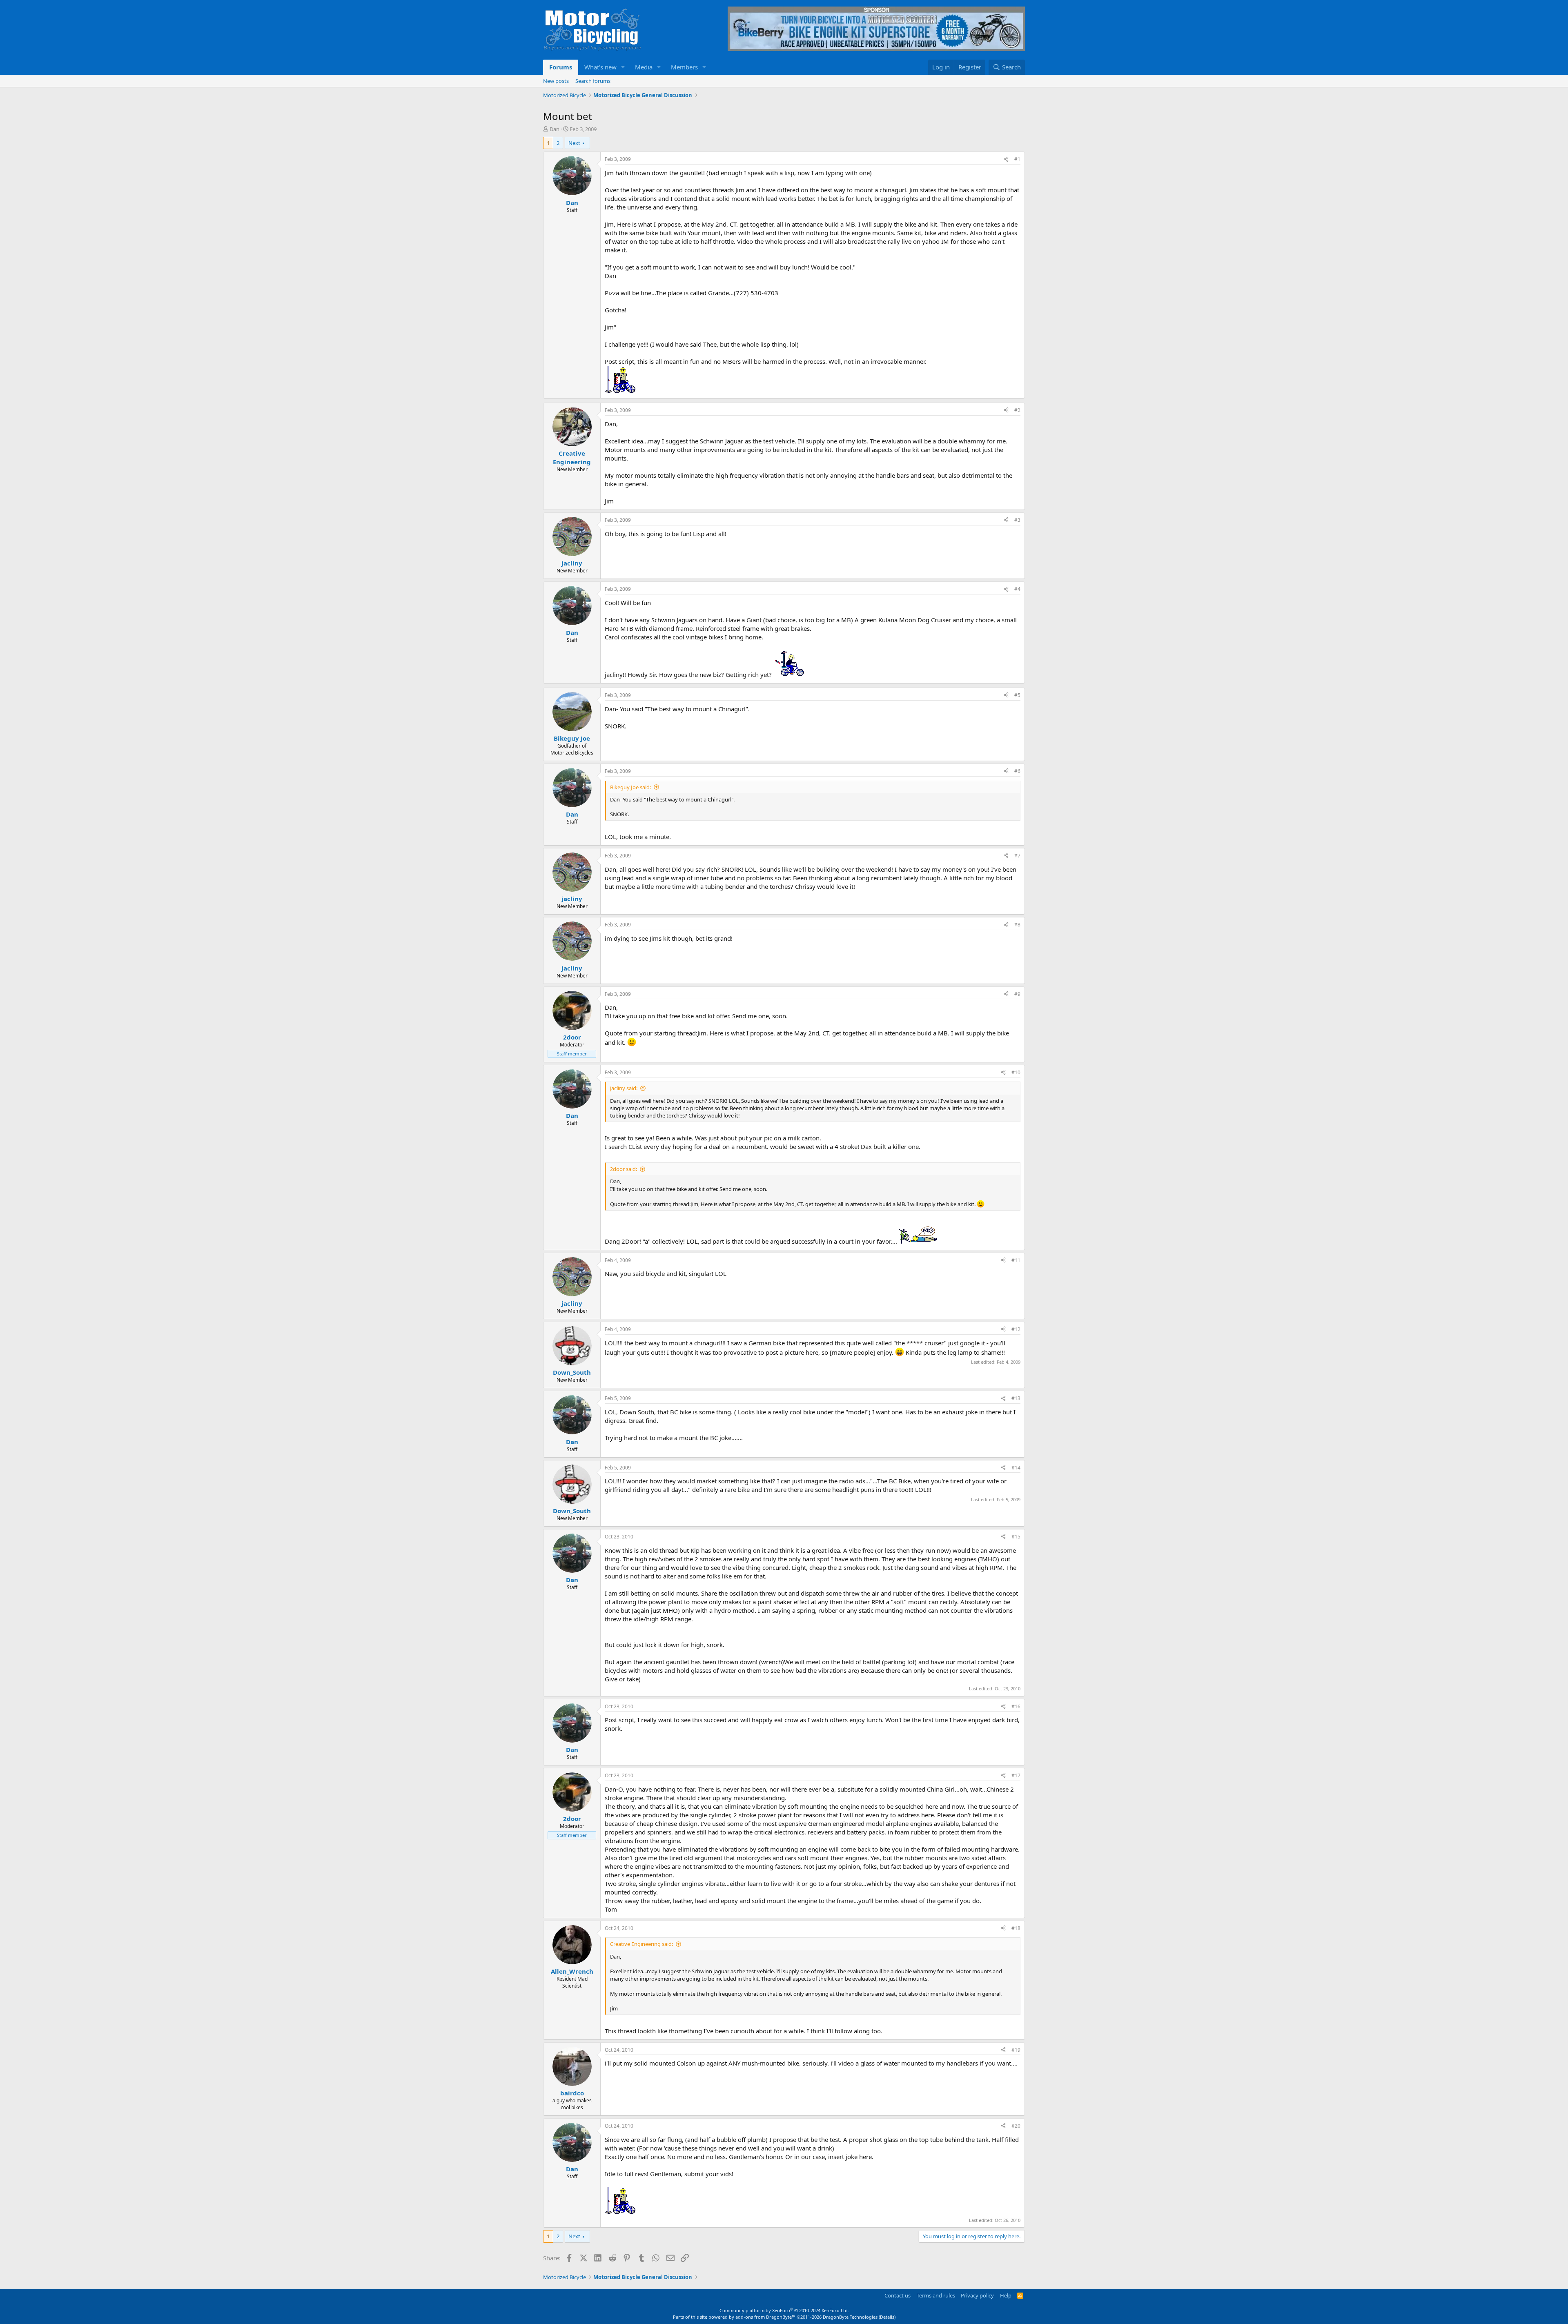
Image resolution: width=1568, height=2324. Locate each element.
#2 (1017, 410)
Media (644, 67)
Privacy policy (977, 2295)
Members (684, 67)
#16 (1016, 1706)
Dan (555, 129)
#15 (1016, 1537)
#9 (1017, 994)
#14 (1016, 1468)
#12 (1016, 1329)
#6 (1017, 771)
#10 (1016, 1072)
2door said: (624, 1169)
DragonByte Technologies (850, 2317)
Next (574, 143)
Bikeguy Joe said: (630, 787)
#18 (1016, 1928)
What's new (600, 67)
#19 (1016, 2050)
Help (1006, 2295)
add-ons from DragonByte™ (765, 2317)
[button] (623, 67)
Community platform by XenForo (784, 2310)
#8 (1017, 925)
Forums (561, 67)
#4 (1017, 589)
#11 (1016, 1260)
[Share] (1006, 159)
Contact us (898, 2295)
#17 (1016, 1775)
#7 (1017, 856)
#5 (1017, 695)
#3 (1017, 520)
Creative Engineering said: (641, 1944)
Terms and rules (936, 2295)
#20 (1016, 2126)
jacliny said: (624, 1088)
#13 (1016, 1398)
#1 (1017, 159)
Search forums (593, 81)
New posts (556, 81)
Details (887, 2317)
